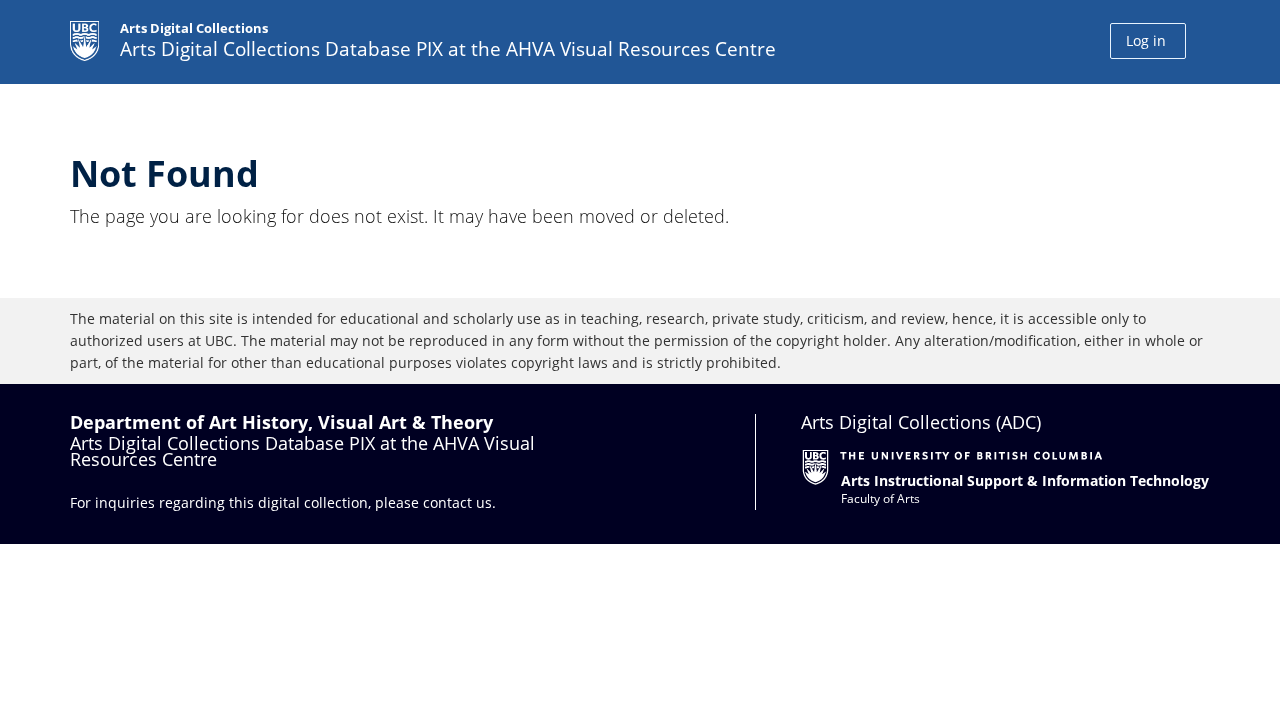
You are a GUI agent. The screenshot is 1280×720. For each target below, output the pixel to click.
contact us (457, 502)
